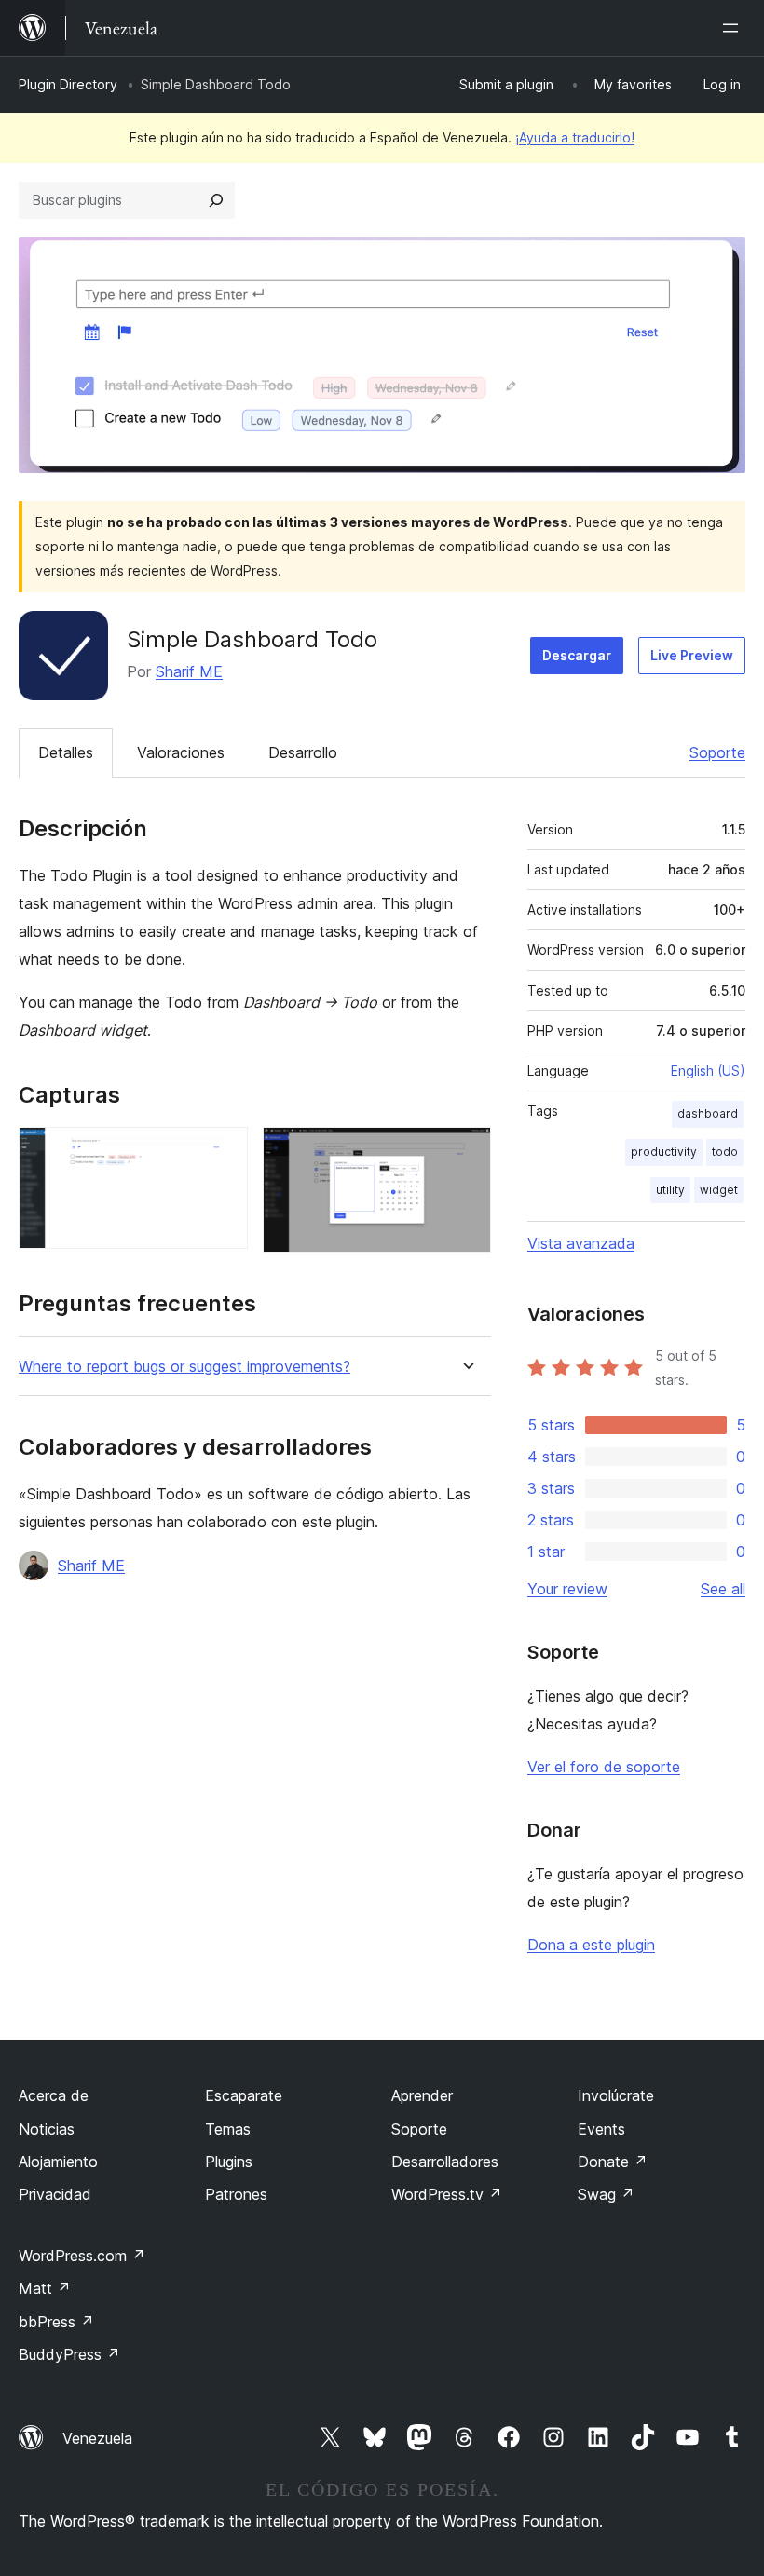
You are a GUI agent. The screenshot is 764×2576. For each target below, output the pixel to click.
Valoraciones (181, 752)
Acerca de (54, 2095)
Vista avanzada (581, 1243)
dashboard (708, 1113)
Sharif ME (189, 671)
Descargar (577, 655)
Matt (45, 2288)
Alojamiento (58, 2162)
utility (670, 1190)
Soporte (717, 752)
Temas (228, 2129)
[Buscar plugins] (216, 200)
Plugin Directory (68, 84)
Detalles (66, 752)
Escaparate (244, 2095)
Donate (613, 2162)
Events (601, 2129)
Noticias (47, 2129)
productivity (664, 1152)
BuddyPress (69, 2354)
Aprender (422, 2095)
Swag (606, 2194)
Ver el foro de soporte (604, 1767)
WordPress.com (82, 2256)
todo (725, 1152)
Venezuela (97, 2438)
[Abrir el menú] (734, 28)
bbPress (56, 2322)
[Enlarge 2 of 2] (466, 1152)
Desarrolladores (445, 2162)
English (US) (708, 1071)
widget (719, 1190)
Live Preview (692, 655)
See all (723, 1589)
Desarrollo (303, 752)
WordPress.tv (447, 2194)
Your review (567, 1589)
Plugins (229, 2162)
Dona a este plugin (591, 1945)
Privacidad (55, 2194)
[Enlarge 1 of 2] (223, 1152)
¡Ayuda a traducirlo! (575, 137)
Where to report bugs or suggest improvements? (184, 1367)
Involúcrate (616, 2095)
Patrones (236, 2194)
